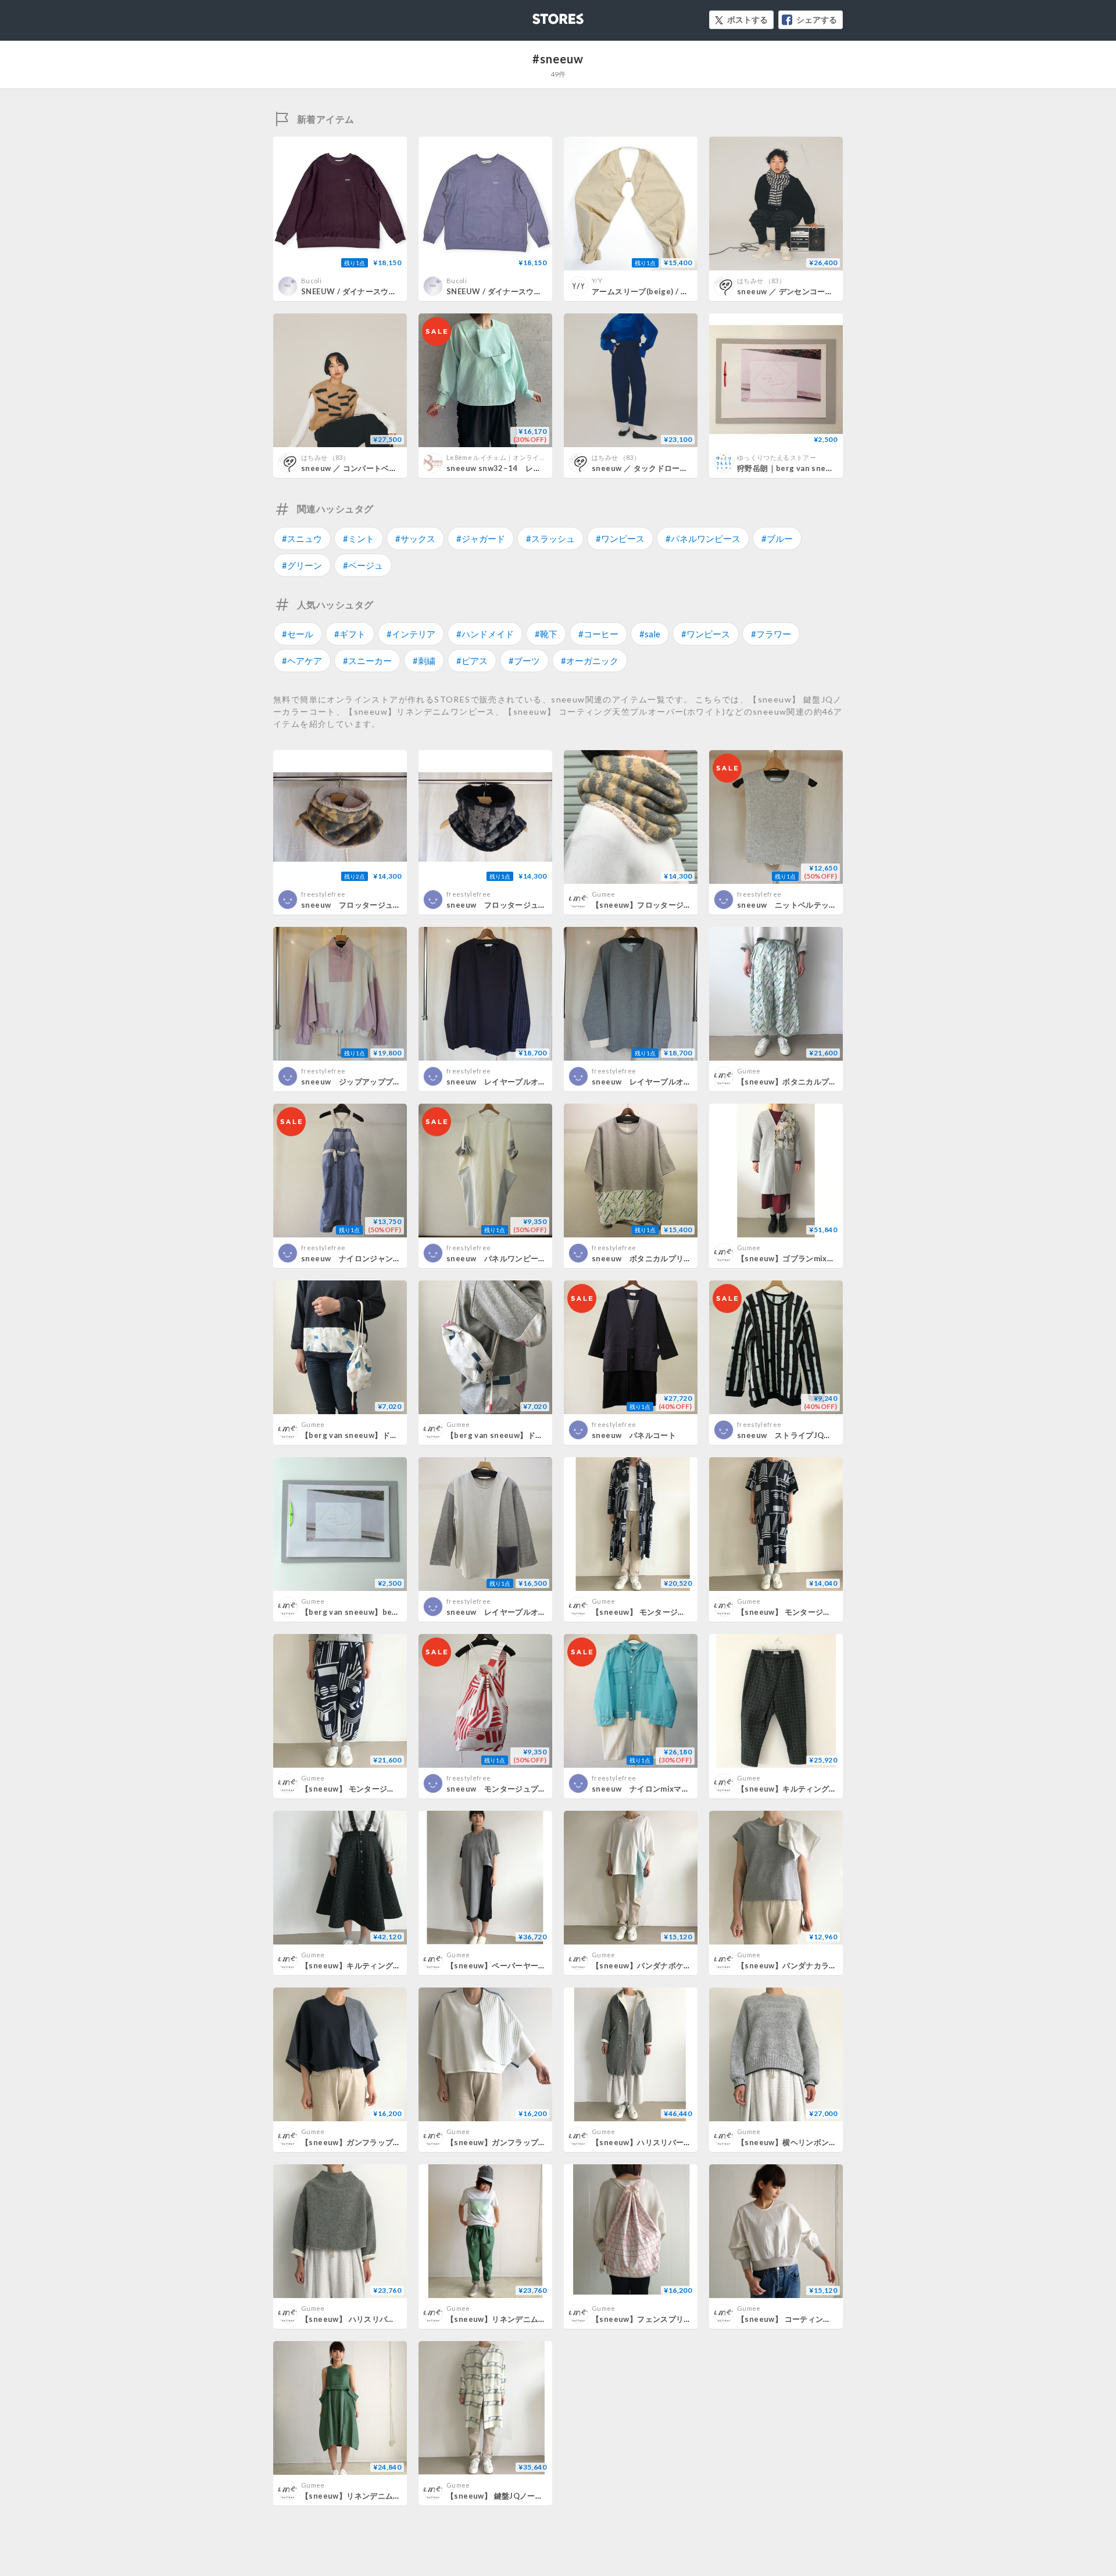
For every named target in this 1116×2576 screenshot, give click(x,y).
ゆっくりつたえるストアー (777, 457)
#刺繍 (424, 661)
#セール (298, 634)
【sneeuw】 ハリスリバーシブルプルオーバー (383, 2319)
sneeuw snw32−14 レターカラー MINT (524, 468)
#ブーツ (524, 661)
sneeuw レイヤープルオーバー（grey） (666, 1082)
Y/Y (597, 281)
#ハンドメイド (485, 634)
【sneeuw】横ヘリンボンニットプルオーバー (818, 2142)
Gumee (604, 894)
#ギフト (350, 634)
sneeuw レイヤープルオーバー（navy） (521, 1082)
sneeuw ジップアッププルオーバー (366, 1082)
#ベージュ (363, 565)
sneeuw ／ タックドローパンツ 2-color (663, 468)
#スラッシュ (550, 538)
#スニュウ (302, 538)
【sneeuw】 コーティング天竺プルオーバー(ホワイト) (833, 2319)
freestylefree (323, 894)
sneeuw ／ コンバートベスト (353, 468)
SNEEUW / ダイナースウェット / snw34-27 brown (392, 291)
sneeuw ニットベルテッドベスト (799, 905)
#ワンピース (620, 538)
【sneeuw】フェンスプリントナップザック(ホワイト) (687, 2319)
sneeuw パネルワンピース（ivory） (514, 1258)
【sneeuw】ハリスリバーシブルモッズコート (673, 2142)
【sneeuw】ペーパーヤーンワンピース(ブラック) (534, 1965)
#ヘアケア (302, 661)
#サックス (415, 538)
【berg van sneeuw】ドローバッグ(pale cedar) (388, 1435)
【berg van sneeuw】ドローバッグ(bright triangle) (542, 1435)
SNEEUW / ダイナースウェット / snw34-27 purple (538, 291)
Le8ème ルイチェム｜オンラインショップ (509, 457)
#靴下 (546, 634)
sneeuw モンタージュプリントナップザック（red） (542, 1789)
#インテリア (411, 634)
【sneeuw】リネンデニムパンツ (504, 2319)
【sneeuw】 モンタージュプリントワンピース (819, 1612)
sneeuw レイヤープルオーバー (504, 1612)
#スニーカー (367, 661)
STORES (539, 15)
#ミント (359, 538)
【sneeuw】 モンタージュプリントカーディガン (678, 1612)
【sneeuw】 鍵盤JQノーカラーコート (514, 2496)
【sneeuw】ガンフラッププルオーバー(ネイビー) (389, 2142)
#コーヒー (598, 634)
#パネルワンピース (703, 538)
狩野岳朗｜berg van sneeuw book (800, 468)
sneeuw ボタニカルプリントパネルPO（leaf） (678, 1258)
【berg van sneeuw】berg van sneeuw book (385, 1612)
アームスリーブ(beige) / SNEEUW (653, 291)
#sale (650, 634)
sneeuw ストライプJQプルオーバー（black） (822, 1435)
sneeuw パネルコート (634, 1435)
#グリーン (302, 565)
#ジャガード (481, 538)
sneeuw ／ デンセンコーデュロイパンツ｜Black (823, 291)
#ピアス (472, 661)
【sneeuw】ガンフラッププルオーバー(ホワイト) (534, 2142)
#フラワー (771, 634)
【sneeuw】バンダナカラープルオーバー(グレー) (825, 1965)
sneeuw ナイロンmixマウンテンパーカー (668, 1789)
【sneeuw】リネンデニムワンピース (366, 2496)
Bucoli (311, 281)
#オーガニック (590, 661)
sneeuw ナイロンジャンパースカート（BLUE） (388, 1258)
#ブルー (777, 538)
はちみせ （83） (761, 281)
